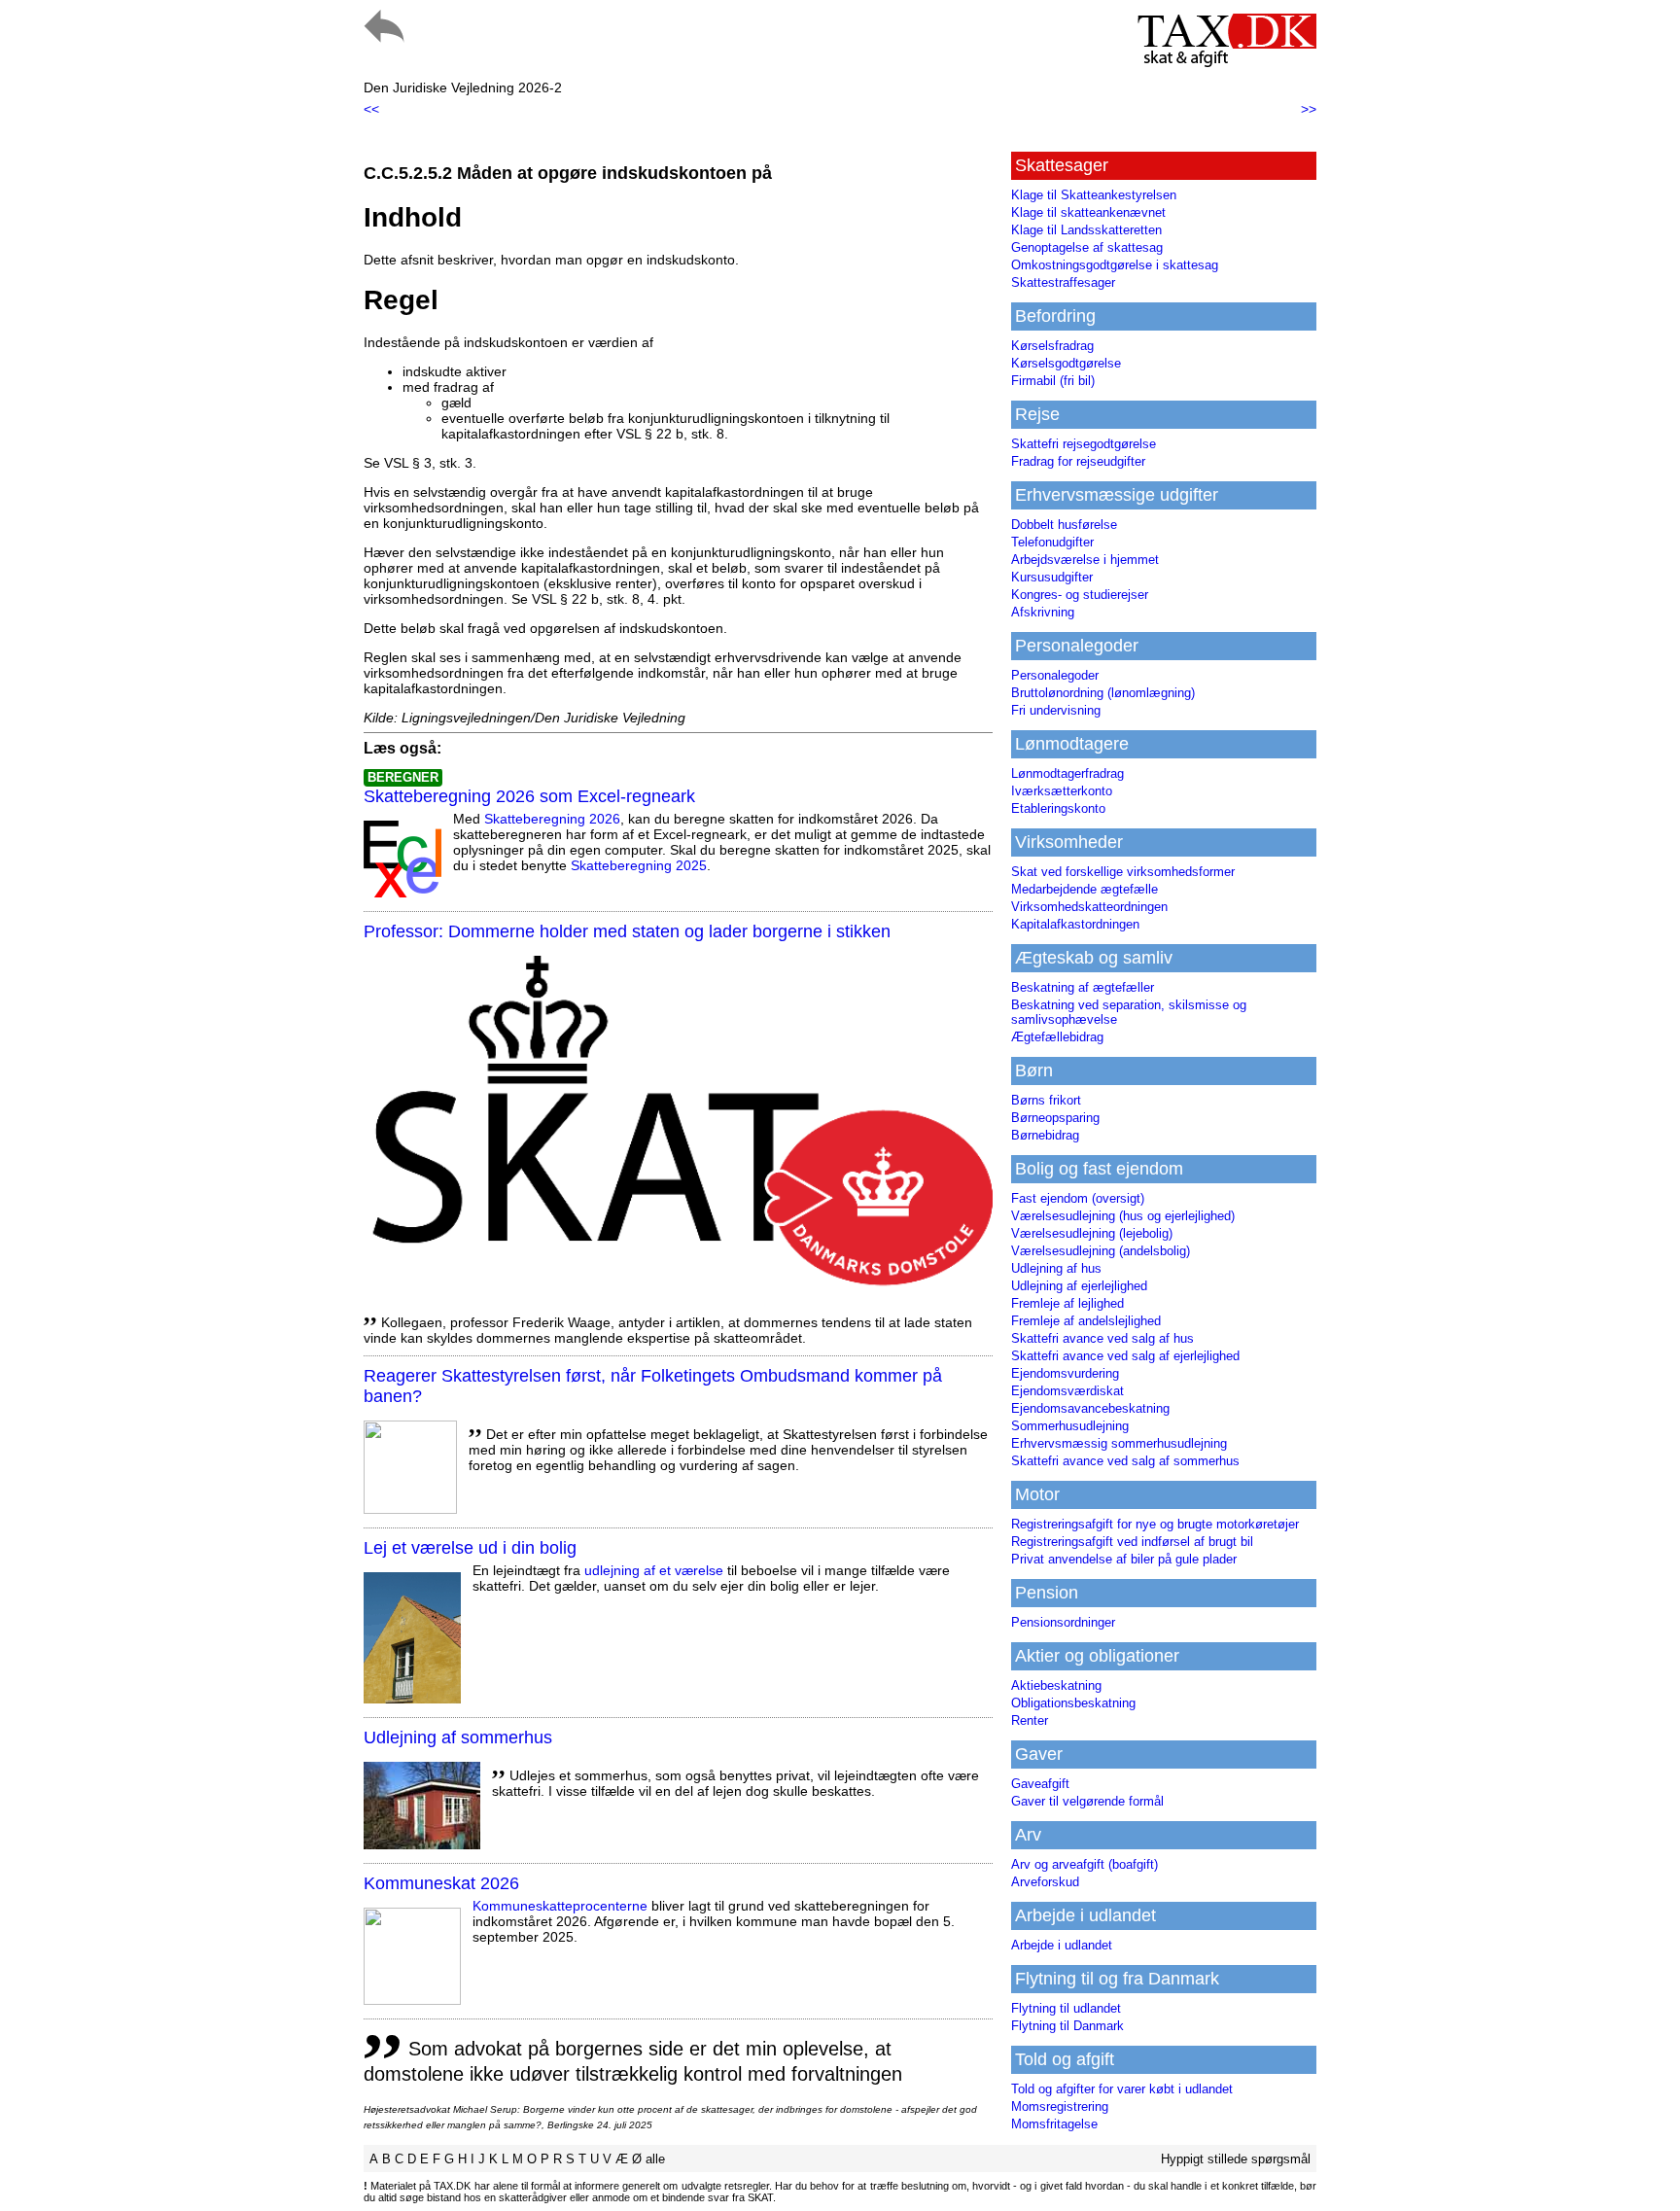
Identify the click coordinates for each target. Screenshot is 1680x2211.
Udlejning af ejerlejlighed (1079, 1286)
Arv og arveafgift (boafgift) (1085, 1864)
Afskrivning (1043, 612)
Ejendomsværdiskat (1067, 1391)
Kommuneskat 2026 (441, 1883)
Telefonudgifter (1052, 542)
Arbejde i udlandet (1062, 1945)
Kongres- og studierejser (1080, 595)
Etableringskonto (1058, 808)
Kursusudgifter (1052, 577)
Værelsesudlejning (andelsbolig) (1101, 1251)
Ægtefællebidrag (1057, 1037)
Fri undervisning (1056, 710)
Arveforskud (1045, 1882)
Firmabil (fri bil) (1053, 381)
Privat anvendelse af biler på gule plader (1124, 1559)
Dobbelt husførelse (1064, 525)
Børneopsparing (1055, 1118)
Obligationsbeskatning (1073, 1703)
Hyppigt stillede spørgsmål (1236, 2159)
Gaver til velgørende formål (1087, 1801)
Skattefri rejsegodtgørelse (1084, 444)
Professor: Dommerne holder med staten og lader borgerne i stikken (627, 931)
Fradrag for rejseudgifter (1078, 461)
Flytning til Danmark (1067, 2026)
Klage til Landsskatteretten (1086, 230)
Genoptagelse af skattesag (1087, 247)
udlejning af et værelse (654, 1570)
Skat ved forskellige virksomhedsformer (1123, 872)
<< (371, 109)
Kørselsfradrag (1052, 346)
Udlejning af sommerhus (458, 1737)
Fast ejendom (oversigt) (1078, 1198)
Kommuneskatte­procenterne (560, 1906)
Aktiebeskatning (1056, 1685)
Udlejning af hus (1056, 1268)
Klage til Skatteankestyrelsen (1094, 195)
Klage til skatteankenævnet (1088, 212)
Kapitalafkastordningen (1075, 924)
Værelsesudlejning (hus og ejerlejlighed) (1123, 1216)
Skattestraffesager (1063, 282)
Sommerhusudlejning (1070, 1426)
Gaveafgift (1040, 1784)
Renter (1030, 1720)
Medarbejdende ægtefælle (1085, 889)
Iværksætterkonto (1062, 791)
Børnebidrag (1045, 1135)
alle (655, 2159)
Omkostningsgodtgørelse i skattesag (1115, 265)
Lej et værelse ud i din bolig (470, 1548)
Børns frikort (1046, 1100)
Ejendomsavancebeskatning (1090, 1408)
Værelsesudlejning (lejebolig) (1092, 1233)
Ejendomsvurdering (1065, 1373)
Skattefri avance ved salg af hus (1102, 1338)
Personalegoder (1055, 675)
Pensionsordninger (1063, 1622)
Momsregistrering (1060, 2106)
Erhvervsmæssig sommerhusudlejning (1119, 1443)
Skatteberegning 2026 (552, 819)
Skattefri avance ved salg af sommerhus (1125, 1461)
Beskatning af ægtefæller (1083, 987)
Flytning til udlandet (1066, 2008)
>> (1309, 109)
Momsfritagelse (1054, 2124)
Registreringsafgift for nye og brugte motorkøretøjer (1155, 1524)
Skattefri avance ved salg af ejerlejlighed (1125, 1356)
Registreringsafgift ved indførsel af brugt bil (1132, 1542)
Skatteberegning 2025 (639, 865)
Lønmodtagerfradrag (1067, 773)
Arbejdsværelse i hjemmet (1085, 560)
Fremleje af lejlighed (1067, 1303)
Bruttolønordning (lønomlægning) (1103, 693)
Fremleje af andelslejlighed (1086, 1321)
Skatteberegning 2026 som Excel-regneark (529, 796)
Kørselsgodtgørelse (1066, 363)
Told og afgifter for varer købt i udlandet (1122, 2089)
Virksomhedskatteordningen (1089, 907)
